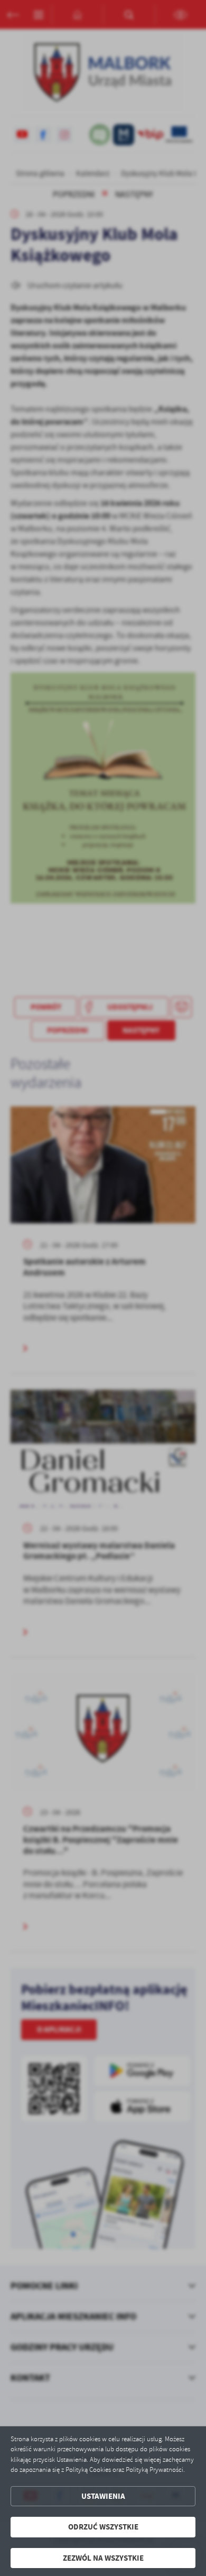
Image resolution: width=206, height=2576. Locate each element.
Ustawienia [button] (103, 2496)
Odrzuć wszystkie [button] (103, 2527)
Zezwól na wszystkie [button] (103, 2558)
